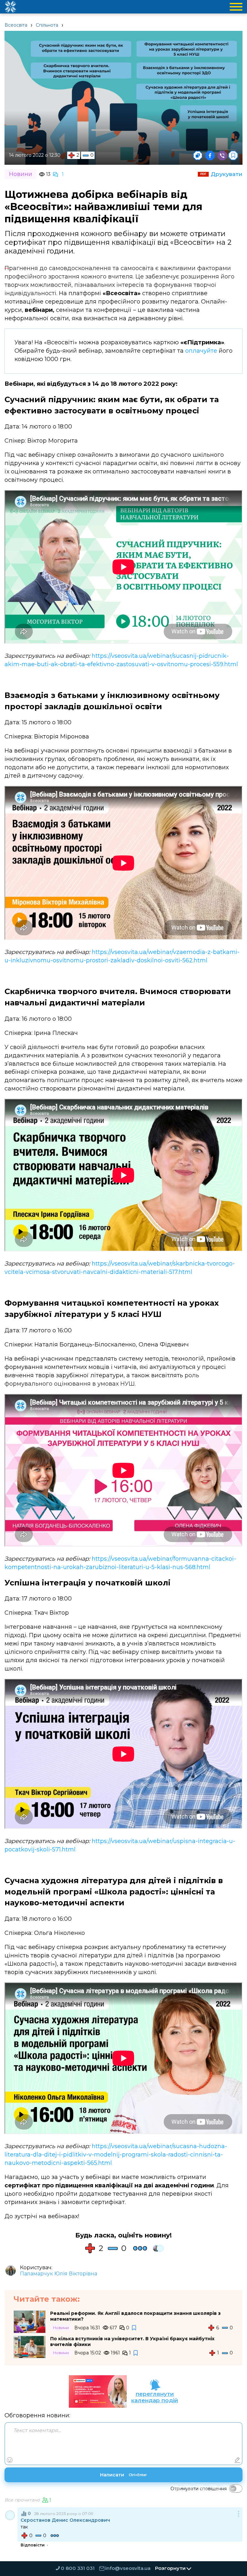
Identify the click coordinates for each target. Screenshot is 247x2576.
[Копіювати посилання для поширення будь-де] (198, 155)
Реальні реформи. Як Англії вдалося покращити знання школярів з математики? (135, 2316)
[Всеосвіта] (10, 7)
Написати (123, 2475)
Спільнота (47, 25)
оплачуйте (201, 351)
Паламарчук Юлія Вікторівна (59, 2274)
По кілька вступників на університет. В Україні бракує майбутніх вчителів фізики (132, 2342)
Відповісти (33, 2545)
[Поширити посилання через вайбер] (222, 155)
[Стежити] (135, 2328)
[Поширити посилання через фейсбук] (210, 155)
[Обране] (233, 155)
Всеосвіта (16, 25)
